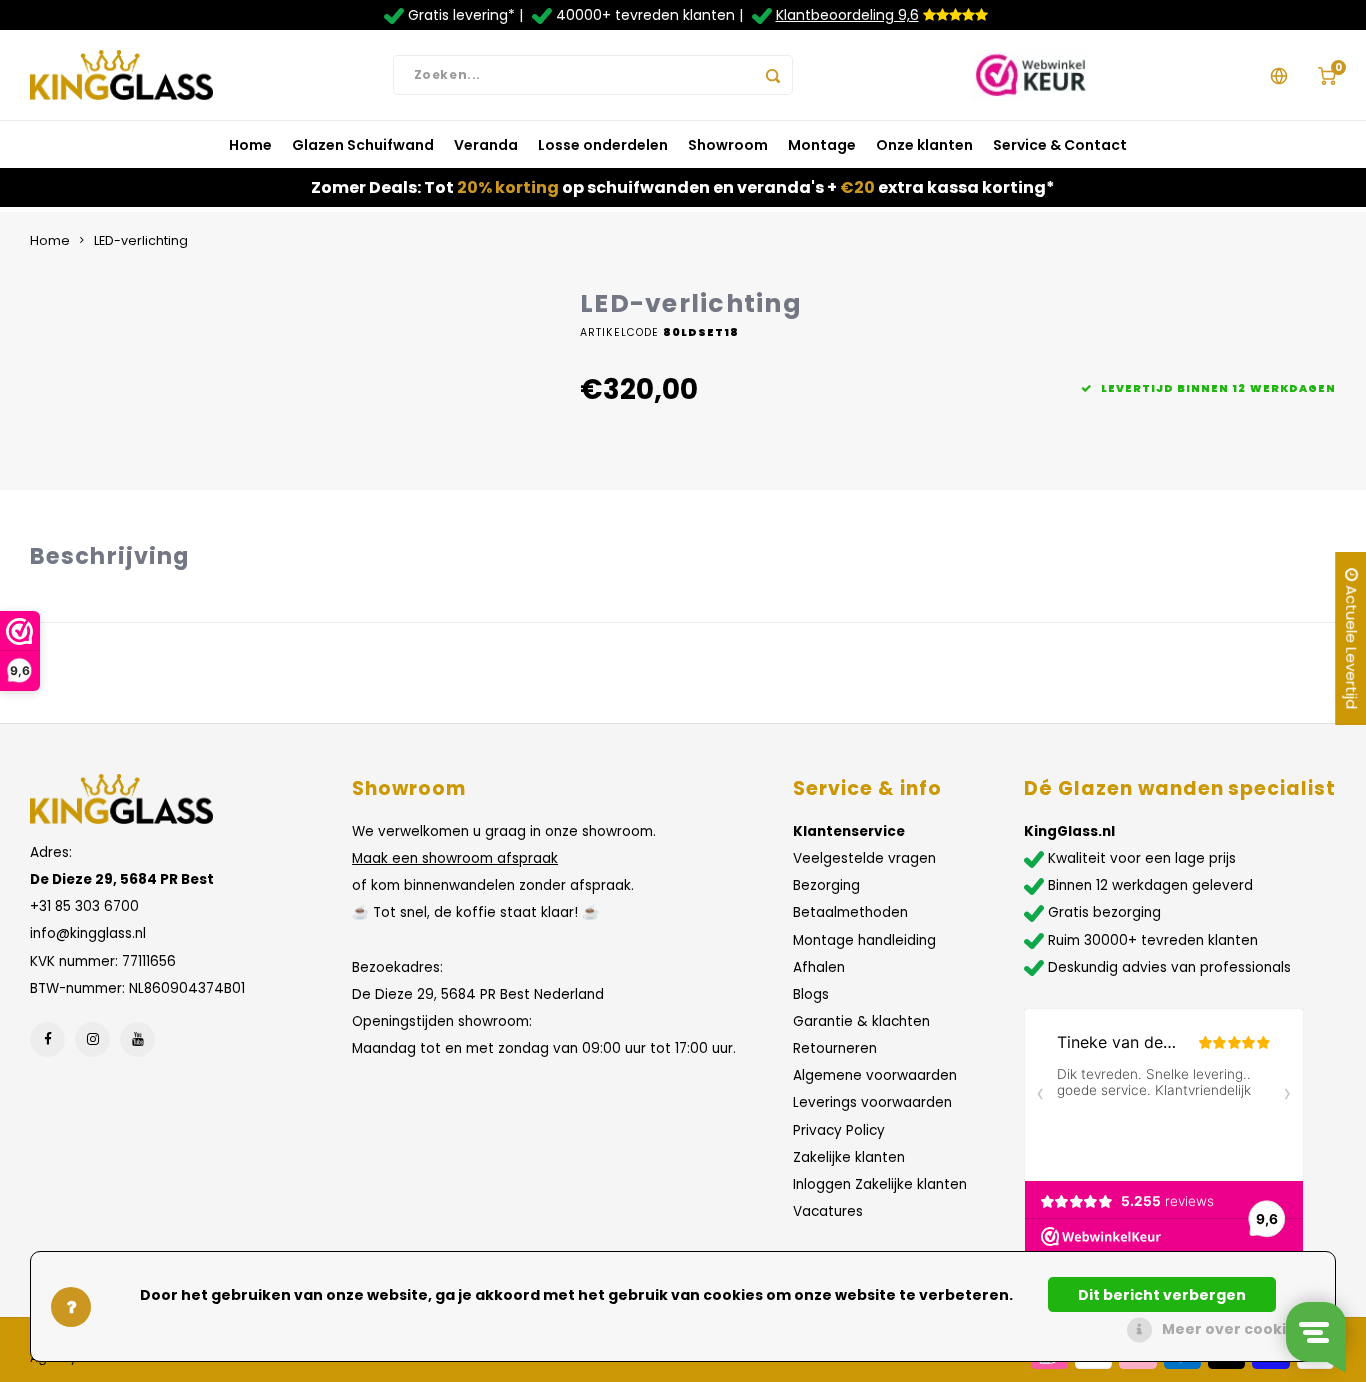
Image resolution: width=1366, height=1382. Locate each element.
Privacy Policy (839, 1130)
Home (250, 145)
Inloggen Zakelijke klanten (880, 1184)
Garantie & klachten (861, 1021)
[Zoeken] (773, 75)
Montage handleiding (864, 940)
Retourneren (835, 1048)
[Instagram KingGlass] (92, 1039)
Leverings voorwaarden (872, 1102)
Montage (822, 145)
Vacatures (828, 1211)
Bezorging (826, 885)
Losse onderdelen (603, 145)
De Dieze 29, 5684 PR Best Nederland (478, 994)
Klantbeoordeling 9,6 (847, 15)
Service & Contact (1060, 145)
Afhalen (819, 967)
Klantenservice (849, 831)
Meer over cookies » (1238, 1329)
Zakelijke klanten (849, 1157)
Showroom (728, 145)
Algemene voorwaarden (875, 1075)
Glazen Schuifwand (363, 145)
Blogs (811, 994)
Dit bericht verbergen (1162, 1295)
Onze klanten (924, 145)
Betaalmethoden (850, 912)
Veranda (486, 145)
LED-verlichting (141, 240)
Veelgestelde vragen (864, 858)
